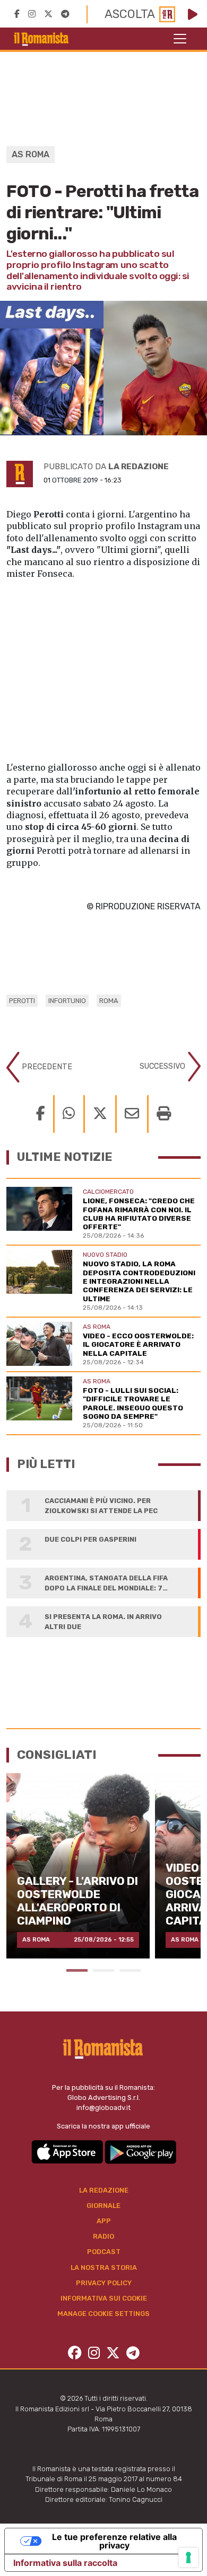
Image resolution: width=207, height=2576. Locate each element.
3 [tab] (130, 1970)
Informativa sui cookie (104, 2298)
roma (109, 1001)
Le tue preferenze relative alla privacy (114, 2541)
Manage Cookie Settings (103, 2314)
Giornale (103, 2206)
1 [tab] (77, 1970)
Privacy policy (104, 2283)
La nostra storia (104, 2268)
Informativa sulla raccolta (65, 2563)
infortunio (67, 1001)
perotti (22, 1001)
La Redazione (104, 2190)
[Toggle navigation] (180, 39)
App (104, 2221)
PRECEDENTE (46, 1067)
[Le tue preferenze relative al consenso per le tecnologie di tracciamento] (188, 2557)
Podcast (104, 2252)
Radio (103, 2236)
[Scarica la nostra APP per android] (140, 2151)
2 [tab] (103, 1970)
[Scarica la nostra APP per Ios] (68, 2151)
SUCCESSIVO (163, 1066)
